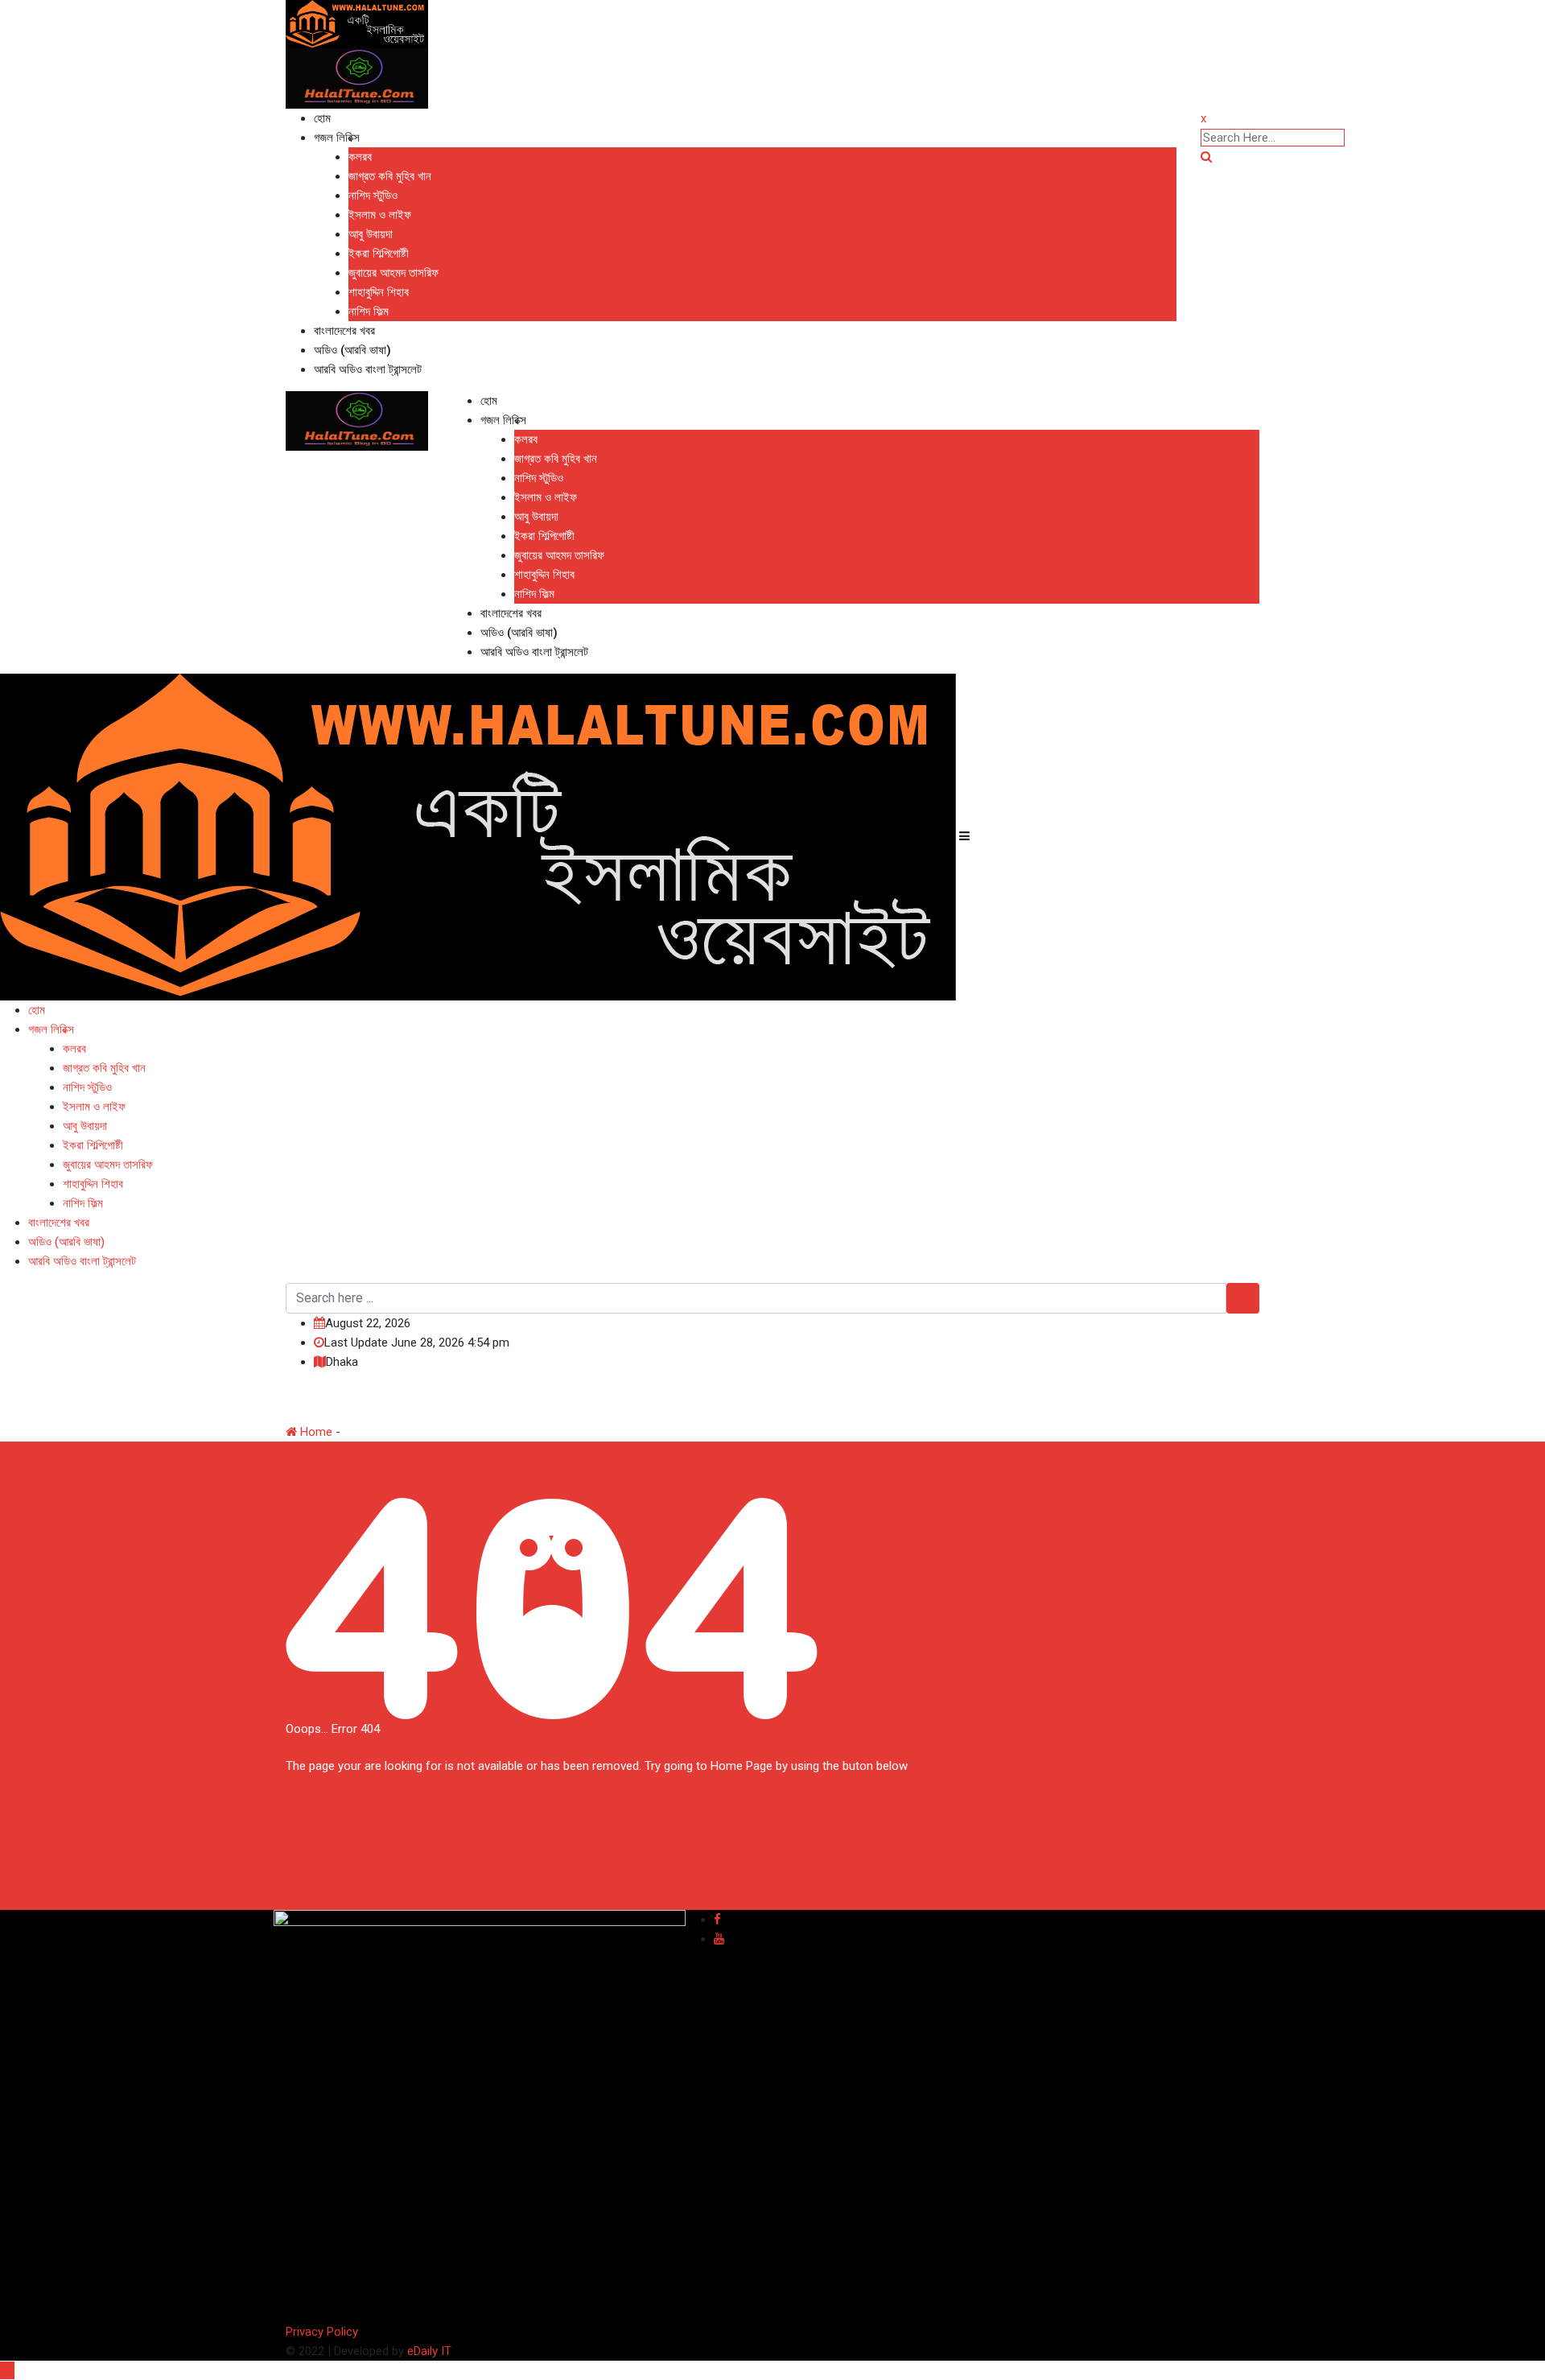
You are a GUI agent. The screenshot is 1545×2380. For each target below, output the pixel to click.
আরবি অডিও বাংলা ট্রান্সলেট (368, 369)
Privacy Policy (322, 2332)
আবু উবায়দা (371, 234)
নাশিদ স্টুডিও (373, 196)
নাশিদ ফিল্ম (369, 311)
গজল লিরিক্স (337, 138)
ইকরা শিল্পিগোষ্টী (379, 254)
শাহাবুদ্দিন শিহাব (379, 292)
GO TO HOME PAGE (337, 1804)
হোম (322, 118)
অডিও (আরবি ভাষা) (352, 350)
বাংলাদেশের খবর (344, 331)
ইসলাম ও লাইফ (380, 215)
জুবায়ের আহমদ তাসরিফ (393, 273)
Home (315, 1432)
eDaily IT (429, 2351)
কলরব (360, 157)
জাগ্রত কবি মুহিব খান (390, 176)
